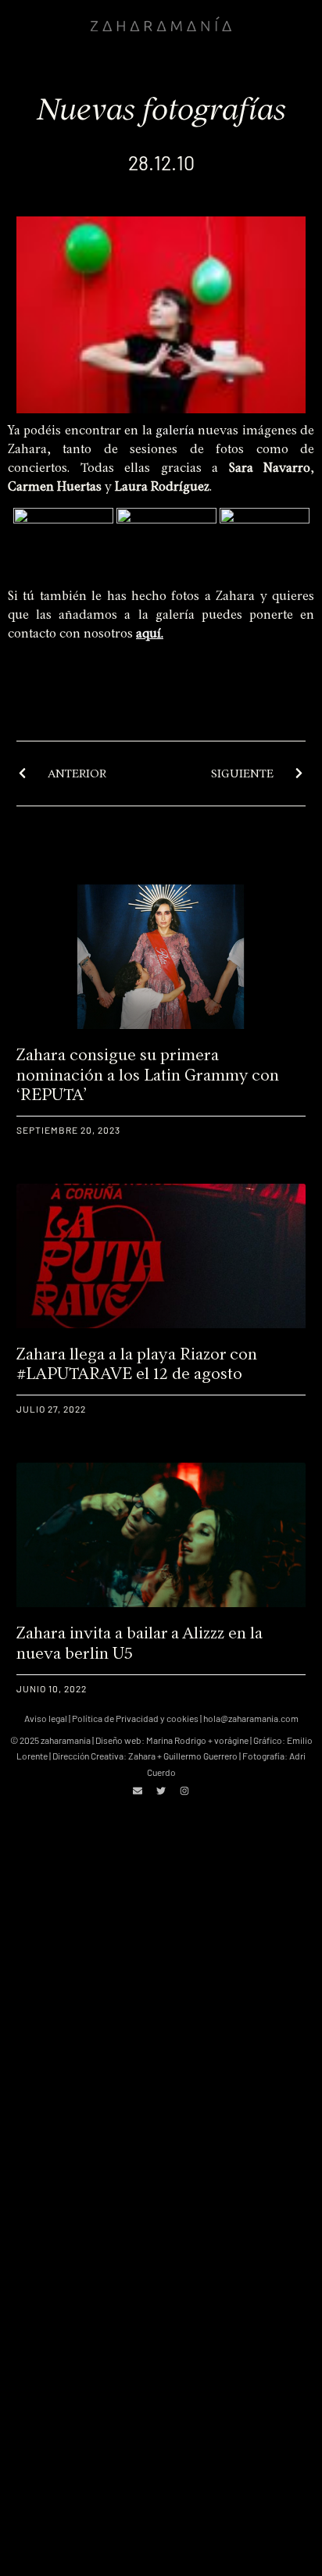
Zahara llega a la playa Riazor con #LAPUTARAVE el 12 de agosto (137, 1363)
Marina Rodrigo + (180, 1740)
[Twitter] (161, 1791)
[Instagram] (184, 1791)
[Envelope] (138, 1791)
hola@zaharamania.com (251, 1718)
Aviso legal (46, 1718)
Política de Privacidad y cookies (135, 1718)
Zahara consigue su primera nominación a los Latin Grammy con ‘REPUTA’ (148, 1074)
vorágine (231, 1740)
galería (175, 430)
